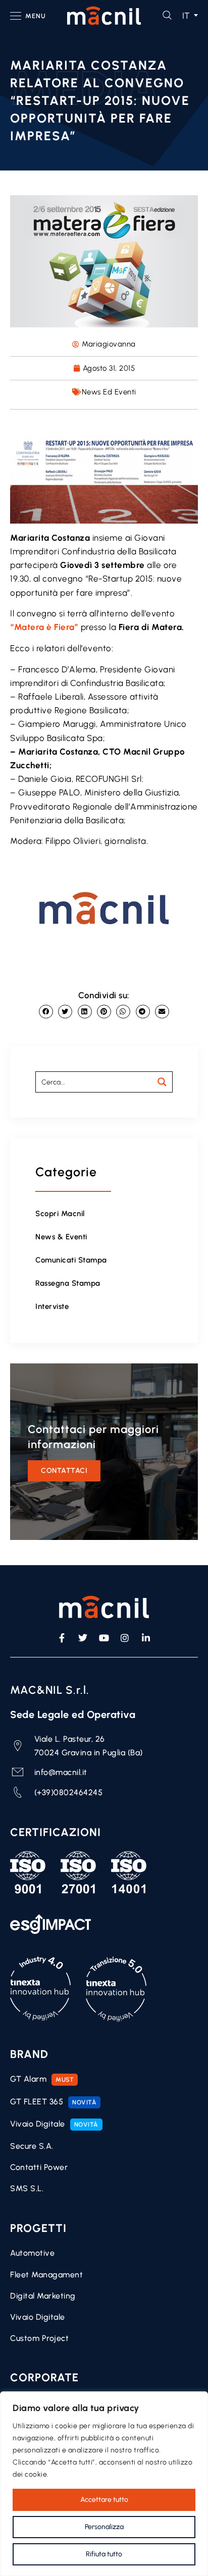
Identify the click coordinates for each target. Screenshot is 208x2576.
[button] (188, 16)
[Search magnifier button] (162, 1082)
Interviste (52, 1306)
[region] (104, 2484)
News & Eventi (61, 1237)
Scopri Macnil (60, 1214)
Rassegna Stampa (68, 1283)
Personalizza (104, 2527)
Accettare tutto (104, 2500)
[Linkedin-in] (146, 1638)
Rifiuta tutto (104, 2554)
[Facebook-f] (62, 1638)
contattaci (64, 1471)
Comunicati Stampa (71, 1260)
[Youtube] (104, 1638)
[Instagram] (125, 1638)
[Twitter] (83, 1638)
